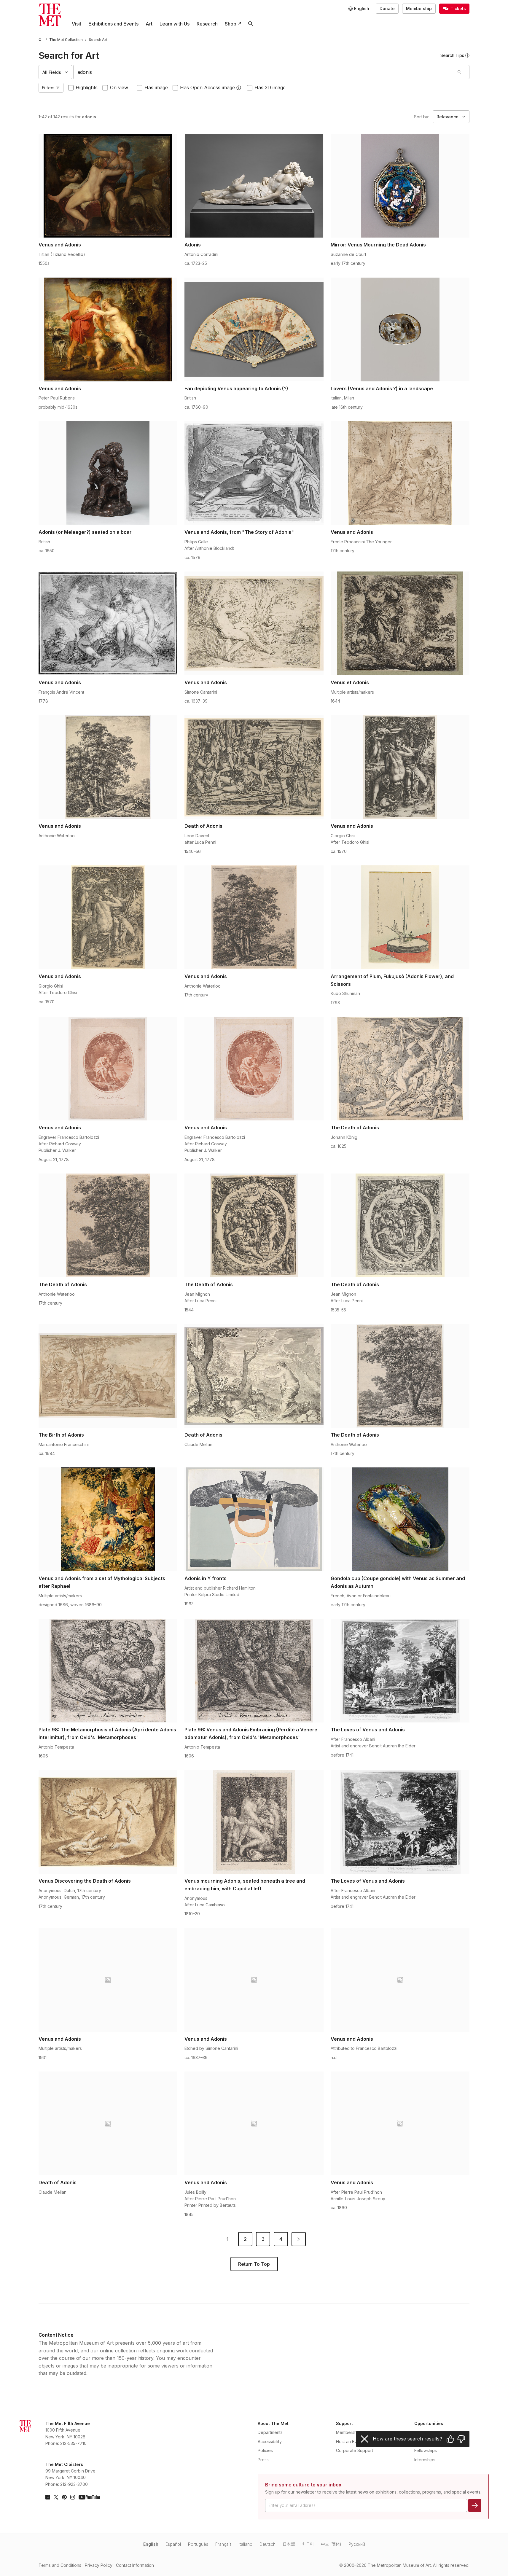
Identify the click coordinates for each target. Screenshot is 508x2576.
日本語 (289, 2544)
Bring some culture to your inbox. (304, 2485)
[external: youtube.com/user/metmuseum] (89, 2497)
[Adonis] (254, 186)
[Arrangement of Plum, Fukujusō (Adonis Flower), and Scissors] (400, 917)
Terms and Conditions (60, 2565)
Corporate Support (355, 2450)
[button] (239, 88)
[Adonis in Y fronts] (254, 1519)
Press (263, 2460)
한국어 (308, 2544)
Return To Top (254, 2264)
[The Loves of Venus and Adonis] (400, 1671)
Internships (425, 2460)
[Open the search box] (251, 24)
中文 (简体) (331, 2544)
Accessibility (270, 2442)
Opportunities (429, 2423)
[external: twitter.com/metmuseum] (56, 2497)
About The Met (273, 2423)
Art (149, 24)
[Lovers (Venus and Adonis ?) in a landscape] (400, 329)
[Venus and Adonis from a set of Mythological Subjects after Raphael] (108, 1519)
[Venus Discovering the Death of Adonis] (108, 1822)
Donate (387, 8)
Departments (270, 2432)
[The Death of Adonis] (400, 1069)
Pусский (357, 2544)
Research (207, 24)
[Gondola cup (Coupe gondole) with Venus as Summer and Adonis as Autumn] (400, 1519)
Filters (48, 88)
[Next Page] (299, 2239)
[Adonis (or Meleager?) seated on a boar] (108, 473)
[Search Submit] (459, 72)
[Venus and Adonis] (108, 186)
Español (173, 2544)
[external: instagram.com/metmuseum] (73, 2497)
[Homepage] (50, 15)
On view (119, 87)
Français (223, 2544)
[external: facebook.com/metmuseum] (48, 2497)
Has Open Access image (207, 87)
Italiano (246, 2544)
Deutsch (267, 2544)
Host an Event (349, 2442)
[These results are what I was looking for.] (450, 2439)
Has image (156, 87)
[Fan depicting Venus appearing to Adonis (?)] (254, 329)
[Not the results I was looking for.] (461, 2439)
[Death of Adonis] (254, 767)
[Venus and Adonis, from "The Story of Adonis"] (254, 473)
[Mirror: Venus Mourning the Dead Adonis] (400, 186)
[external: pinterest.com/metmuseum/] (64, 2497)
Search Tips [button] (452, 55)
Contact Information (135, 2565)
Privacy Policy (99, 2565)
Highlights (87, 87)
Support (344, 2423)
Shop (231, 24)
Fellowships (426, 2450)
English (151, 2544)
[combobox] (261, 72)
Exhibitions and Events (113, 24)
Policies (265, 2450)
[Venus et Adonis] (400, 623)
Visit (77, 24)
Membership (419, 8)
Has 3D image (270, 87)
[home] (41, 40)
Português (198, 2544)
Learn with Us (175, 24)
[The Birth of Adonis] (108, 1376)
